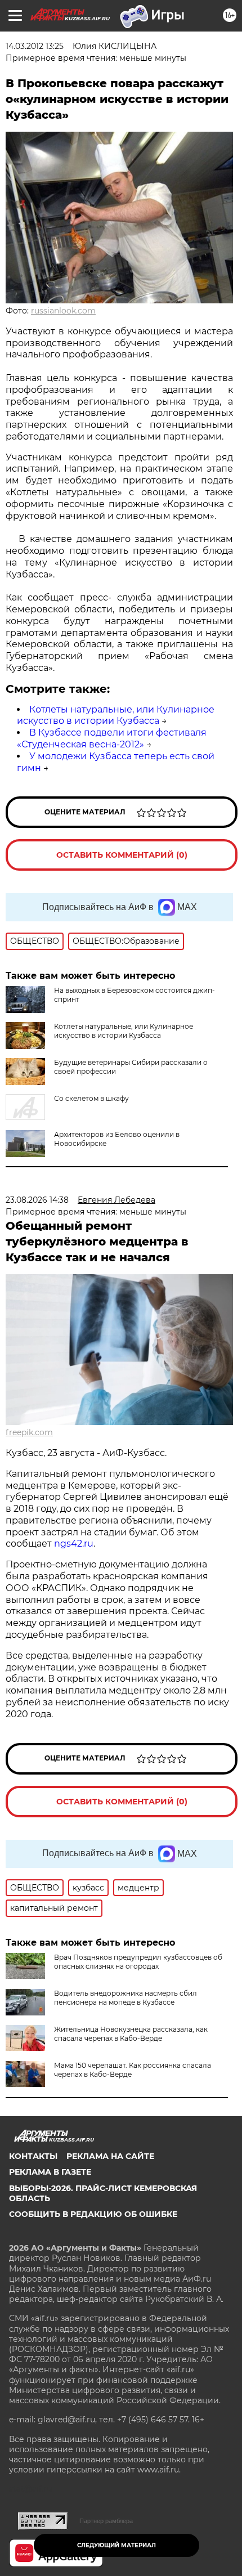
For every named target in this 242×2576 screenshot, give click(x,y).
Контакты (33, 2156)
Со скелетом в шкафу (91, 1098)
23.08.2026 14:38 (37, 1200)
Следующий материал (116, 2545)
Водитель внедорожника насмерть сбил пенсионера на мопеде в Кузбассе (126, 1998)
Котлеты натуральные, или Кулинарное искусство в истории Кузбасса (116, 715)
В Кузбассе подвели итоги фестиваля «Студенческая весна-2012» (112, 738)
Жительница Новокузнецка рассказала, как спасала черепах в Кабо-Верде (131, 2034)
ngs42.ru (74, 1544)
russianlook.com (63, 311)
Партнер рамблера (106, 2521)
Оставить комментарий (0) (122, 855)
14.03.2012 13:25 (35, 46)
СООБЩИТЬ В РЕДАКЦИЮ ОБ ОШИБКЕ (93, 2214)
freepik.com (29, 1432)
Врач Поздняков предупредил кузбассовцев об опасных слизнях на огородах (138, 1962)
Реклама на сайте (110, 2156)
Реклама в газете (50, 2172)
